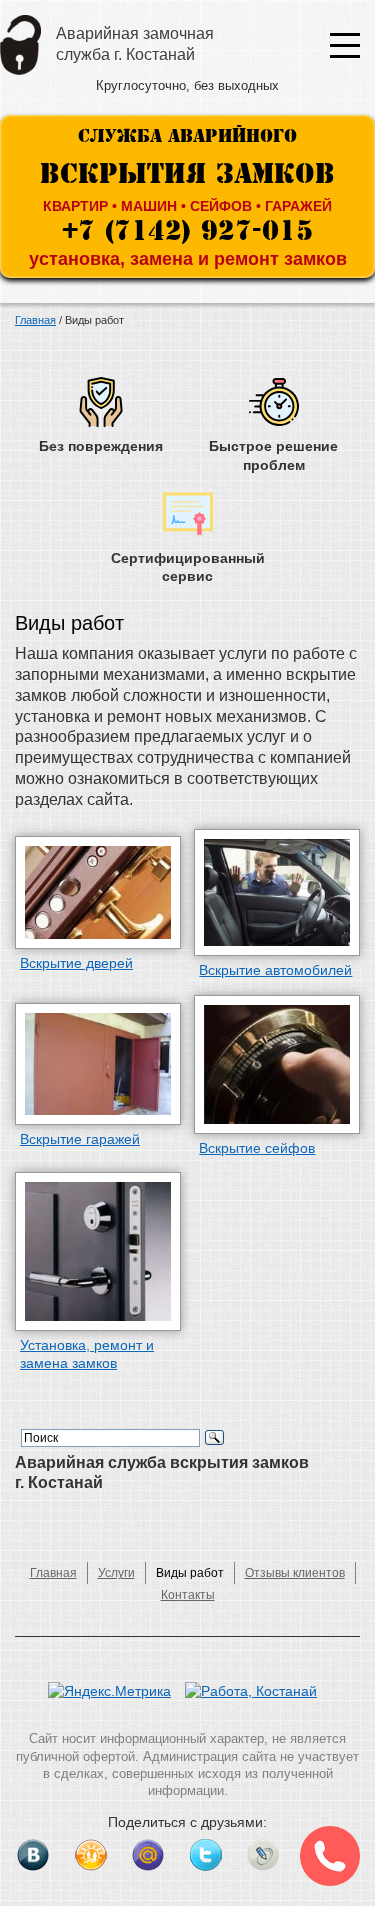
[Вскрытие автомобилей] (277, 893)
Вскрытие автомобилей (275, 970)
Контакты (188, 1595)
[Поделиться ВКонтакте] (33, 1855)
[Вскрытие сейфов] (277, 1064)
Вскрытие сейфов (257, 1148)
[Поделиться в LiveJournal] (263, 1855)
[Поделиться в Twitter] (206, 1855)
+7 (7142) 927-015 (187, 229)
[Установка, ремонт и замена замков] (98, 1251)
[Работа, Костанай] (256, 1701)
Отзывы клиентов (295, 1573)
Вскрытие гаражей (80, 1139)
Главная (53, 1573)
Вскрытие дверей (76, 963)
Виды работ (190, 1573)
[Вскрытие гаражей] (98, 1064)
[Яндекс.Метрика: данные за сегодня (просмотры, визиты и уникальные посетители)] (109, 1691)
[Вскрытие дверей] (98, 892)
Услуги (116, 1573)
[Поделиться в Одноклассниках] (91, 1855)
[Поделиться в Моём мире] (148, 1855)
